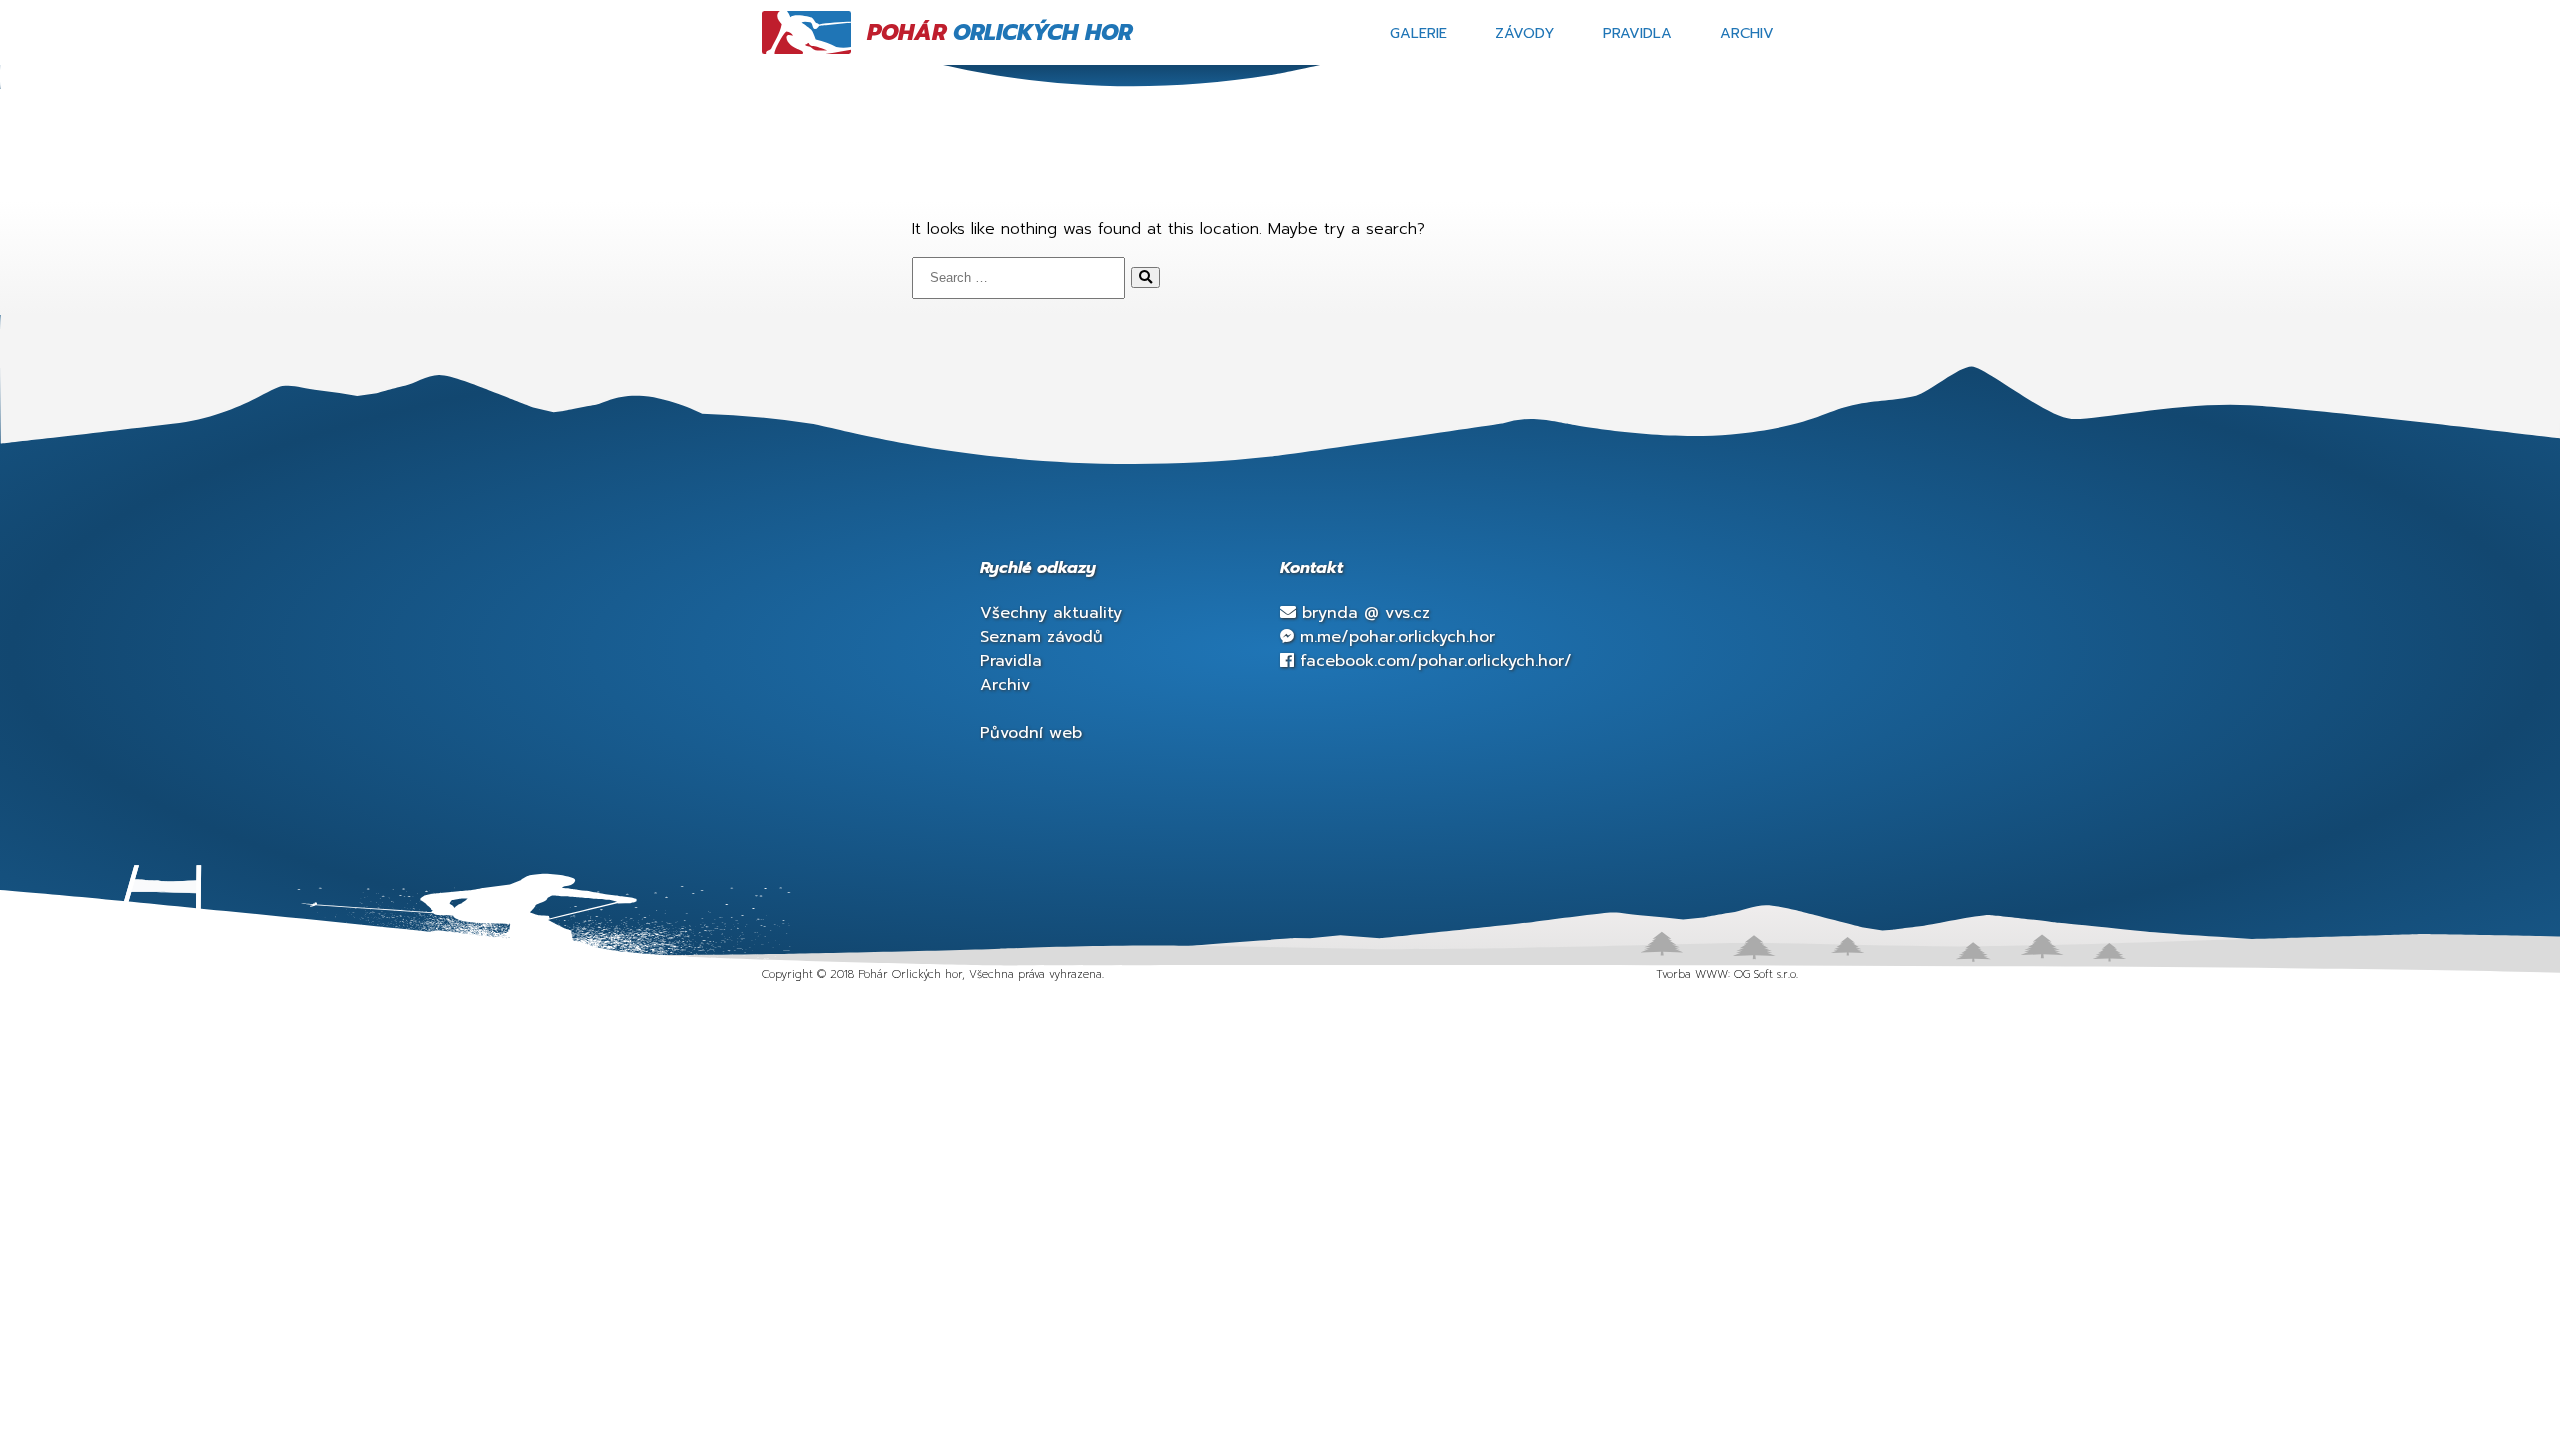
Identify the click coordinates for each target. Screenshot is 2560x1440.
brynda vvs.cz (1363, 613)
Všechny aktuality (1051, 613)
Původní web (1031, 733)
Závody (1525, 33)
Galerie (1418, 33)
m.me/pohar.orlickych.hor (1394, 637)
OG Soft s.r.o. (1766, 974)
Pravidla (1637, 33)
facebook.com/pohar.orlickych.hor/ (1433, 661)
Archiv (1747, 33)
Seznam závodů (1041, 637)
